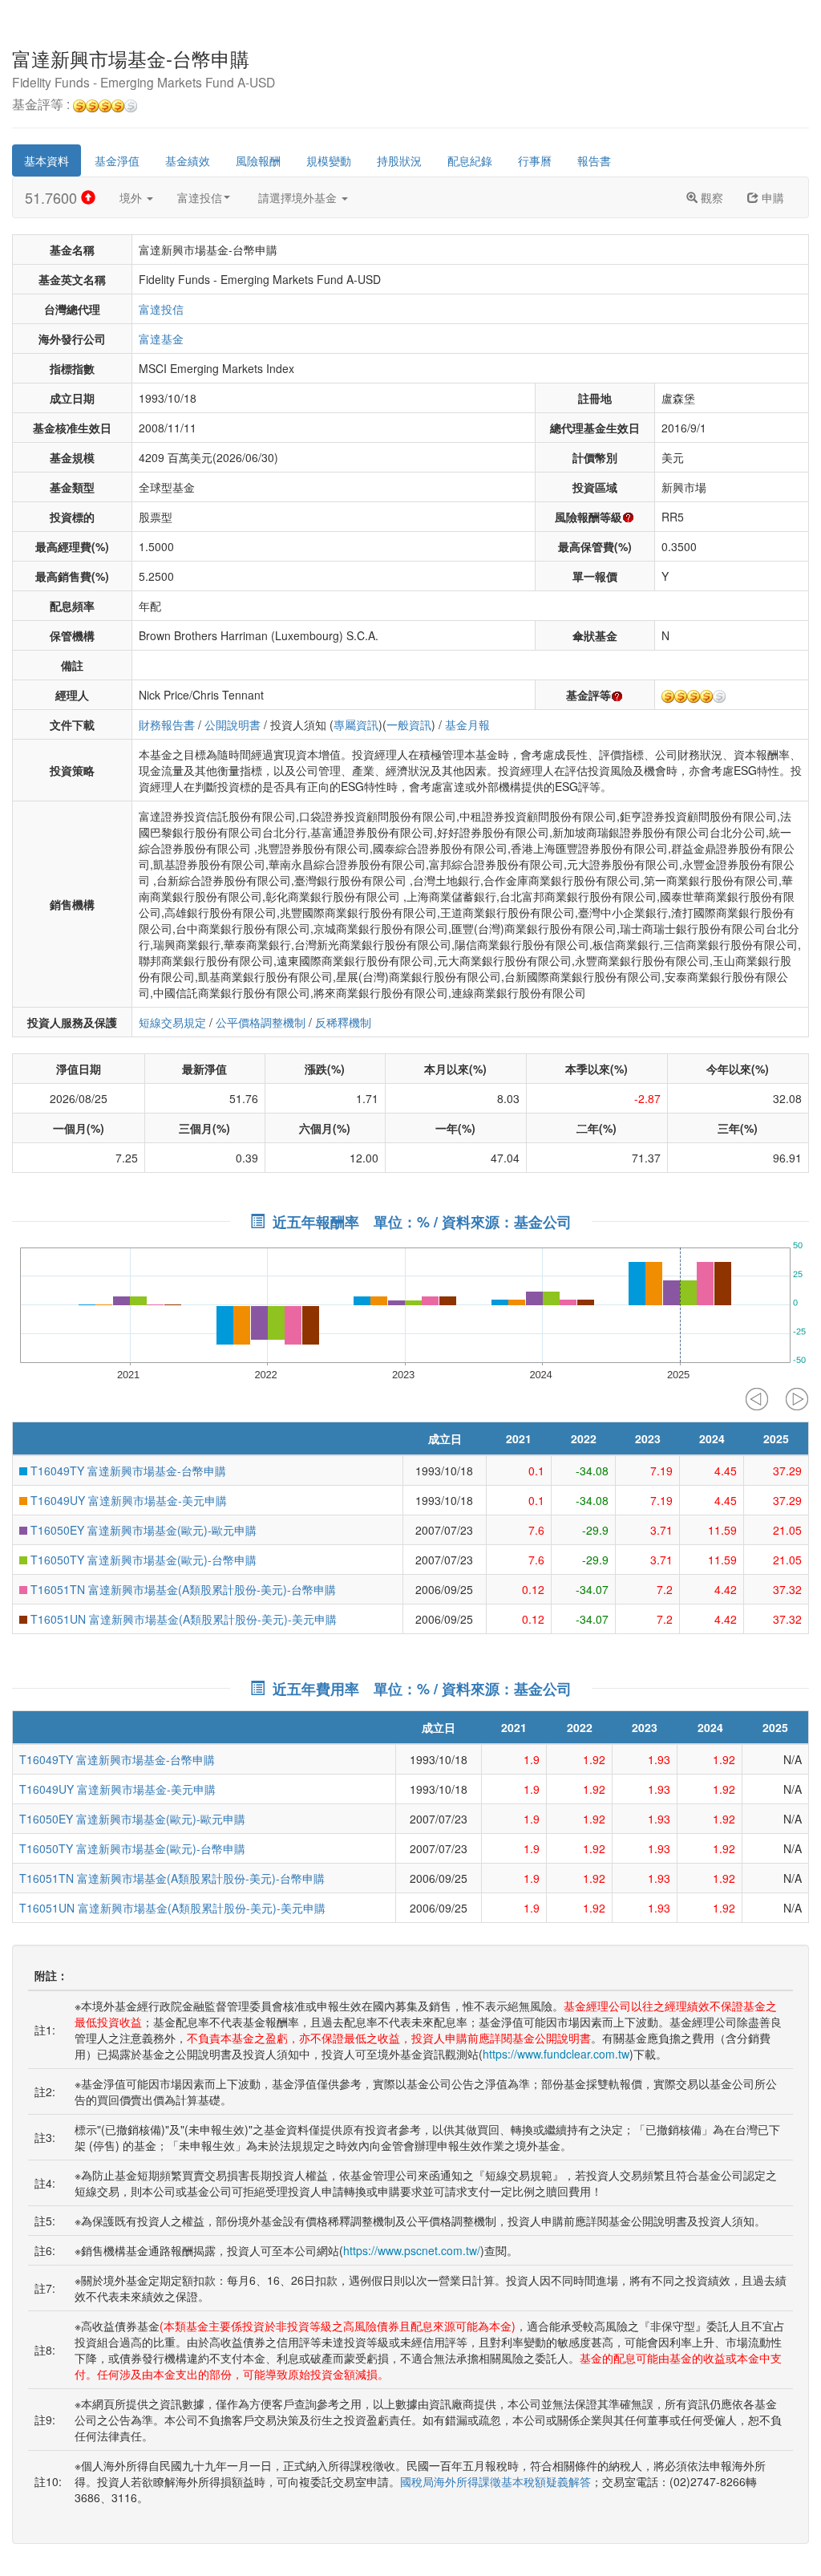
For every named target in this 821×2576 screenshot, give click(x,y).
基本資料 (47, 160)
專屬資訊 (356, 724)
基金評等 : (42, 105)
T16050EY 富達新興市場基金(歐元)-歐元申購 (142, 1530)
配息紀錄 (470, 160)
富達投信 (200, 197)
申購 (771, 197)
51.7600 (53, 197)
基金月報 (467, 724)
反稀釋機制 (343, 1022)
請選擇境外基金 (299, 197)
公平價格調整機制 (261, 1022)
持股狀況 (399, 160)
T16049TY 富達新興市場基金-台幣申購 (127, 1471)
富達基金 (161, 339)
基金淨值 (117, 160)
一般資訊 (409, 724)
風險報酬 (258, 160)
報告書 (594, 160)
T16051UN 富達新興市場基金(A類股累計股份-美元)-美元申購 (182, 1619)
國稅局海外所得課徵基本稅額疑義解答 (495, 2481)
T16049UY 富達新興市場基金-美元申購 (127, 1500)
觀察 (710, 197)
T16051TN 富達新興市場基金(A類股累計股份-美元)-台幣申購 (182, 1589)
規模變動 (329, 160)
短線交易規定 (172, 1022)
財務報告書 (167, 724)
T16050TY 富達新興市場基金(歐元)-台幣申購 (142, 1560)
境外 (132, 197)
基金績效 (188, 160)
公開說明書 (233, 724)
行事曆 (535, 160)
